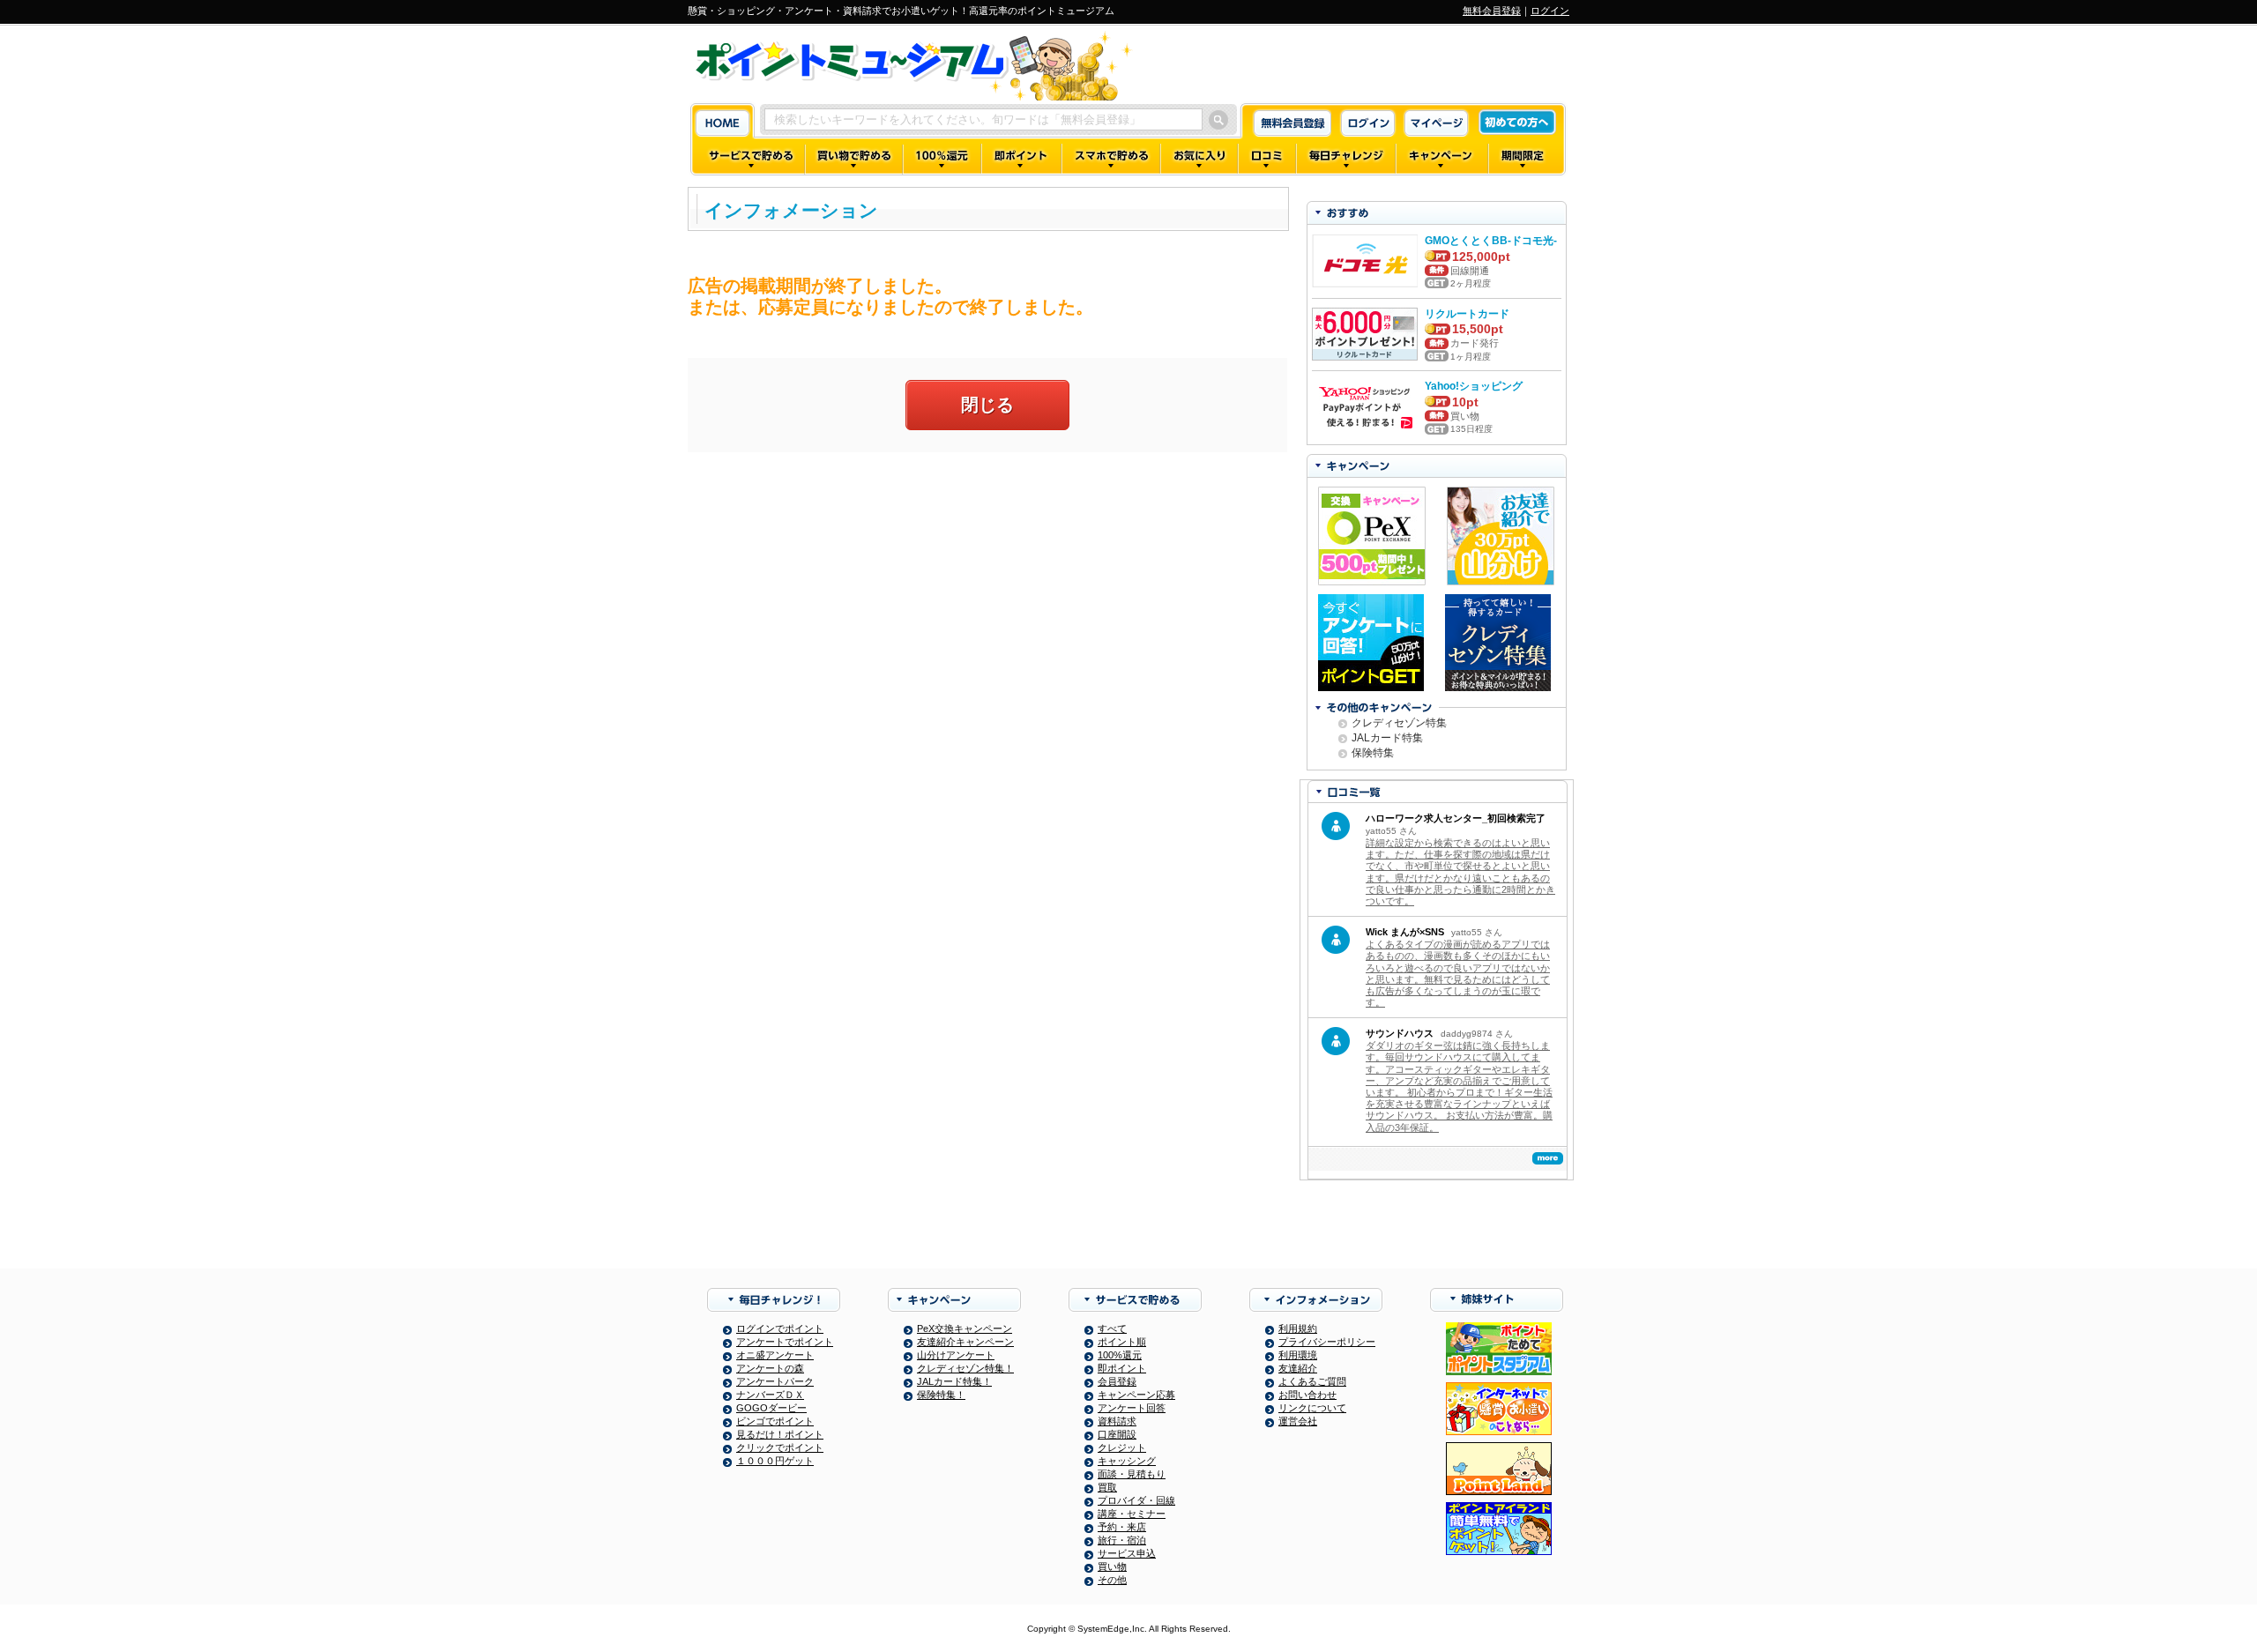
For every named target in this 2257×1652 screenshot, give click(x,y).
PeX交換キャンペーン (965, 1328)
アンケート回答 (1132, 1408)
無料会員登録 (1492, 11)
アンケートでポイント (785, 1342)
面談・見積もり (1132, 1474)
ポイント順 (1122, 1342)
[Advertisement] (987, 593)
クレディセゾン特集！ (965, 1368)
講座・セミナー (1132, 1514)
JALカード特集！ (954, 1381)
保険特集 (1373, 753)
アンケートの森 (770, 1368)
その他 (1112, 1580)
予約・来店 (1122, 1527)
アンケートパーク (775, 1381)
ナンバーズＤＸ (770, 1395)
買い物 (1112, 1566)
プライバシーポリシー (1327, 1342)
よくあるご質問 (1312, 1381)
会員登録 (1117, 1381)
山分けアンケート (956, 1355)
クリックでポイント (780, 1447)
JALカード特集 (1387, 738)
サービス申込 (1127, 1553)
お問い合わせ (1307, 1395)
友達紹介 (1298, 1368)
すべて (1112, 1328)
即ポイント (1122, 1368)
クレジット (1122, 1447)
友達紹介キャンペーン (965, 1342)
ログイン (1550, 11)
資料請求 (1117, 1421)
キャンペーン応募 (1136, 1395)
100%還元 (1120, 1355)
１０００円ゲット (775, 1461)
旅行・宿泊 (1122, 1540)
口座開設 (1117, 1434)
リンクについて (1312, 1408)
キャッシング (1127, 1461)
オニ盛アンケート (775, 1355)
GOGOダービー (771, 1408)
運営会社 (1298, 1421)
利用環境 (1298, 1355)
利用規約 (1298, 1328)
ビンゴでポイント (775, 1421)
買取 (1107, 1487)
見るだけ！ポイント (780, 1434)
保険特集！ (941, 1395)
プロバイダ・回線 (1136, 1500)
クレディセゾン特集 (1399, 723)
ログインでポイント (780, 1328)
